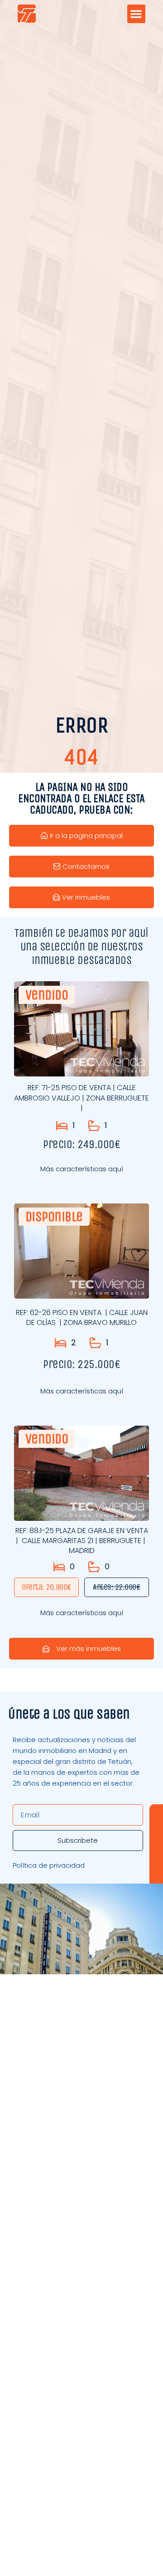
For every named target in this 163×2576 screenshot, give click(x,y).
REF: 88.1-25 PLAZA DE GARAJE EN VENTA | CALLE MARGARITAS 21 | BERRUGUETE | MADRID (82, 1541)
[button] (137, 14)
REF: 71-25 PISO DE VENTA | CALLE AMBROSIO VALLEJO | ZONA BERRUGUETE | (81, 1098)
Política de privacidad (49, 1865)
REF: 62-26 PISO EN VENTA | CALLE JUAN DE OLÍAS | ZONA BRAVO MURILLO (82, 1317)
